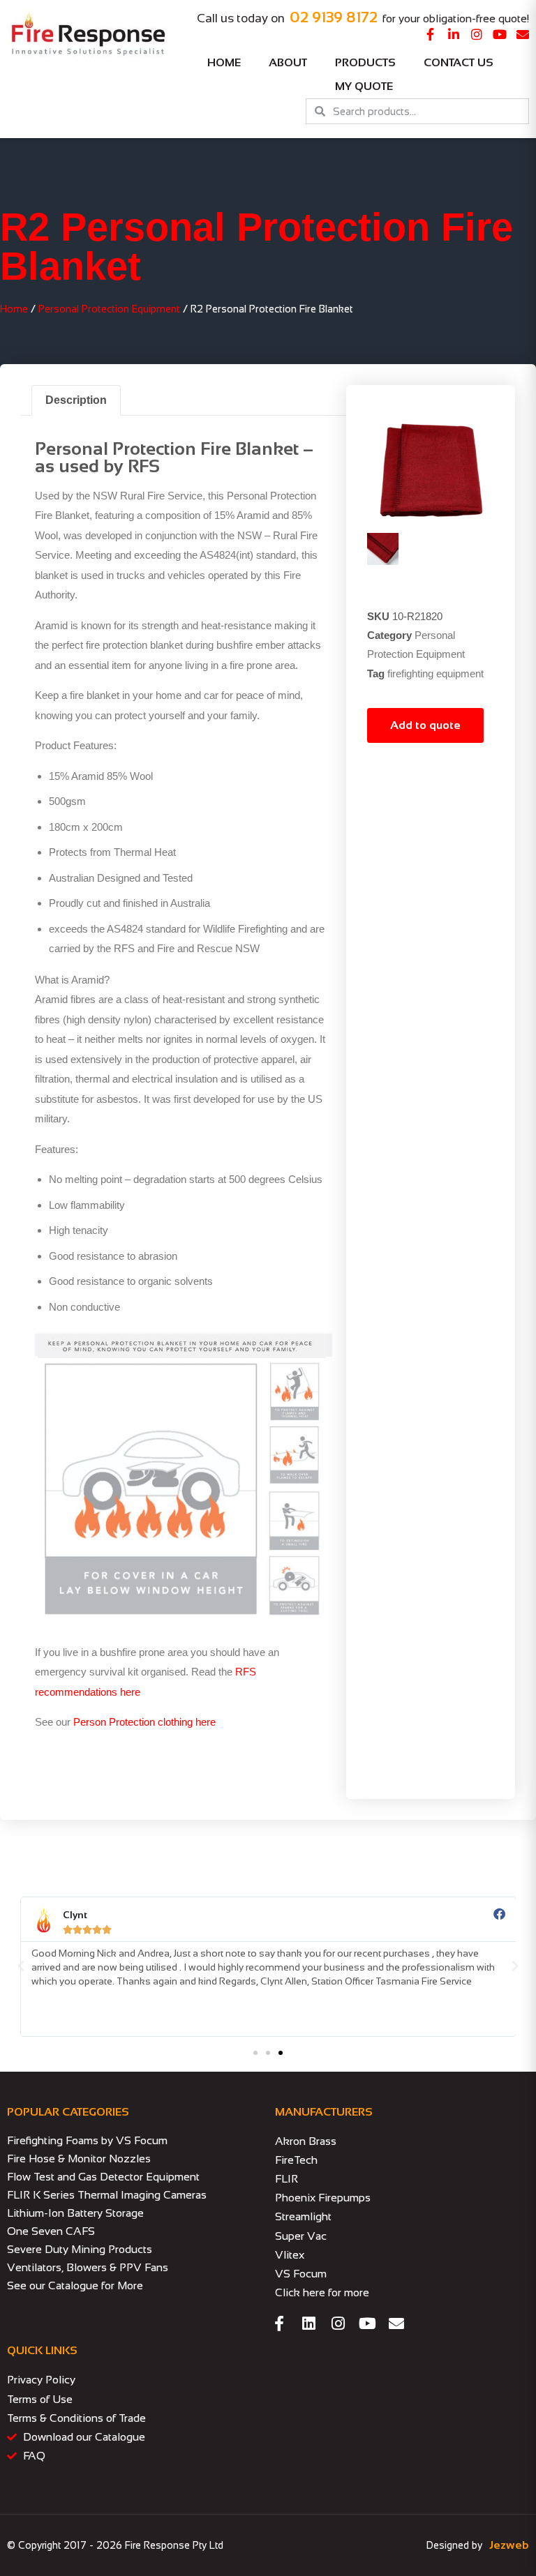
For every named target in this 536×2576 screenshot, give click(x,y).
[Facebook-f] (431, 34)
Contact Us (459, 62)
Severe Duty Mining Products (80, 2249)
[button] (21, 1966)
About (288, 62)
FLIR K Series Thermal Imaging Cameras (107, 2195)
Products (365, 62)
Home (224, 62)
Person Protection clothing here (144, 1722)
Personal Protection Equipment (109, 309)
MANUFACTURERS (324, 2112)
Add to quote (425, 725)
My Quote (364, 86)
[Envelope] (523, 34)
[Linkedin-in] (454, 34)
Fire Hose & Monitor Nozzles (79, 2159)
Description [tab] (76, 400)
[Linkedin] (308, 2323)
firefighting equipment (435, 673)
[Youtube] (500, 34)
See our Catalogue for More (75, 2285)
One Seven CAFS (51, 2231)
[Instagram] (477, 34)
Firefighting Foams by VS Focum (87, 2140)
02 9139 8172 (334, 17)
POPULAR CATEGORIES (68, 2112)
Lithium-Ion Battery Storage (75, 2213)
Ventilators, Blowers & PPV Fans (88, 2267)
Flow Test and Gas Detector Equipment (103, 2177)
